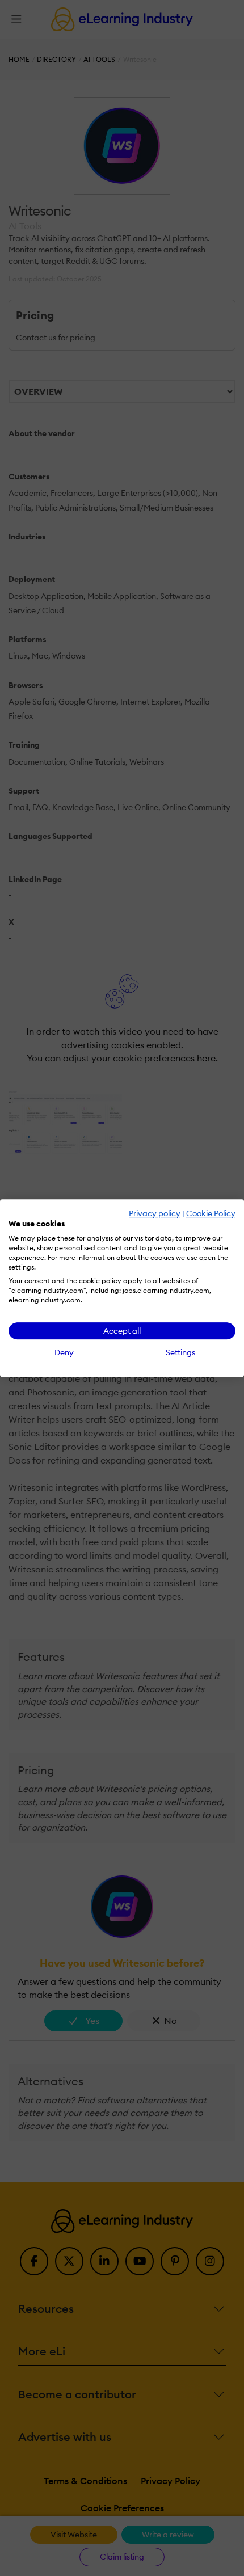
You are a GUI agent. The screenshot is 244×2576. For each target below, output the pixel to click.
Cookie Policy (211, 1213)
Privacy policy (155, 1213)
